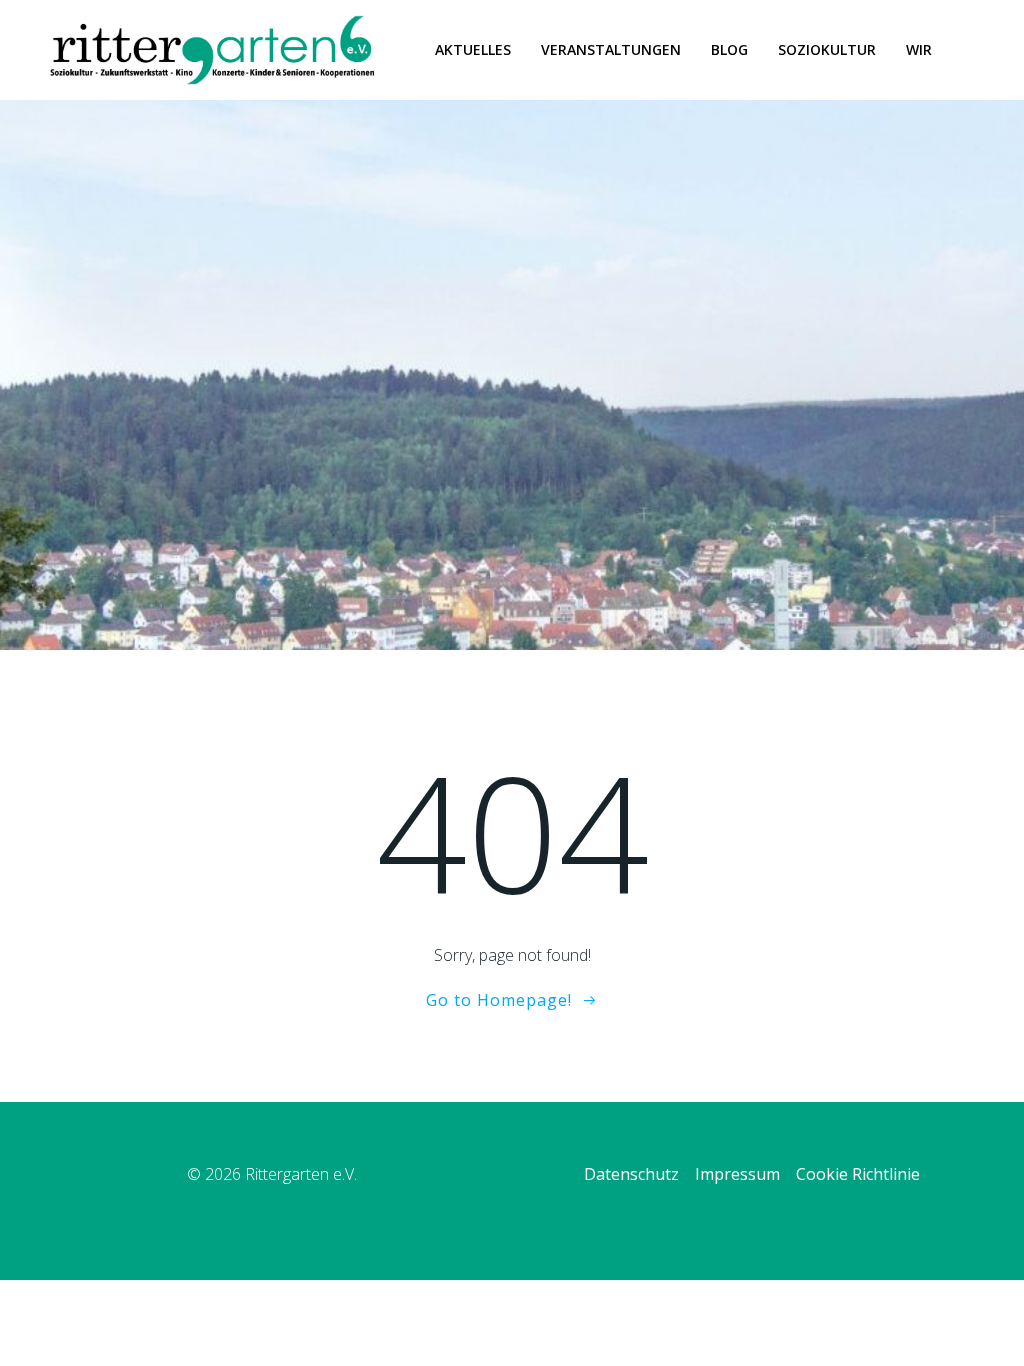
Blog (729, 49)
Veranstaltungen (611, 49)
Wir (919, 49)
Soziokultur (827, 49)
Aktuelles (473, 49)
